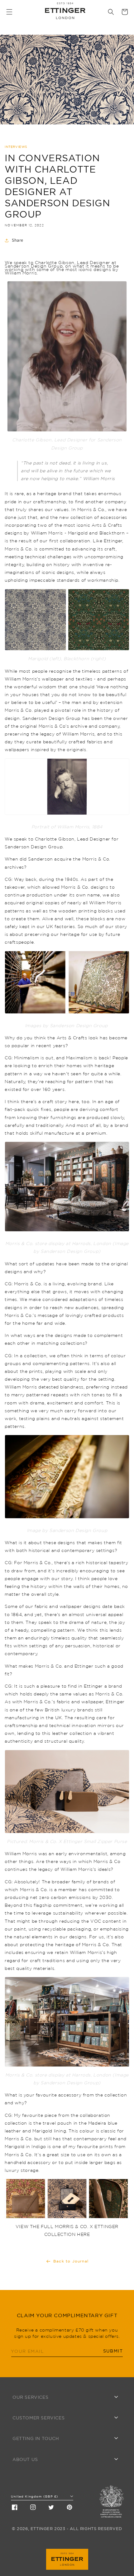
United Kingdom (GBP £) (34, 2496)
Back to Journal (71, 2261)
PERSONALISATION (33, 2410)
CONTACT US (27, 2452)
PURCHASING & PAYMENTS (42, 2431)
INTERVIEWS (16, 147)
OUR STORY (26, 2473)
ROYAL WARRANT (32, 2482)
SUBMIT (113, 2351)
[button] (9, 12)
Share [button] (18, 240)
